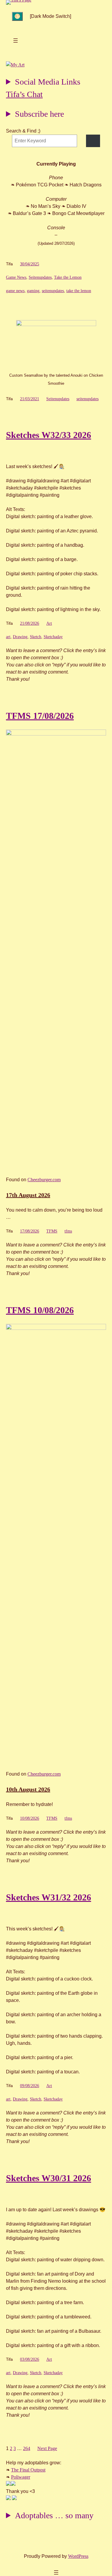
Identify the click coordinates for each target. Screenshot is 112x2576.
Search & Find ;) (23, 131)
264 (27, 2448)
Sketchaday (53, 637)
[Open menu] (16, 40)
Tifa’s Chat (24, 94)
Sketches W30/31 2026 (49, 2178)
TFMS (52, 1231)
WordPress (78, 2556)
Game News (16, 277)
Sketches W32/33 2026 (49, 435)
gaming (33, 291)
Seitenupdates (40, 277)
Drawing (20, 637)
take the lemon (79, 291)
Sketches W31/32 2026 (49, 1897)
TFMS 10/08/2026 (40, 1310)
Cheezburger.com (44, 1180)
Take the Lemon (68, 277)
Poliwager (21, 2477)
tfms (68, 1231)
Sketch (36, 637)
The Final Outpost (28, 2470)
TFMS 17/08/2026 (40, 716)
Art (49, 623)
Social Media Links (48, 82)
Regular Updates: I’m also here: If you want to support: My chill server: (43, 83)
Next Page (47, 2448)
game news (15, 291)
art (8, 637)
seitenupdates (53, 291)
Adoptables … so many (54, 2515)
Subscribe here (39, 114)
